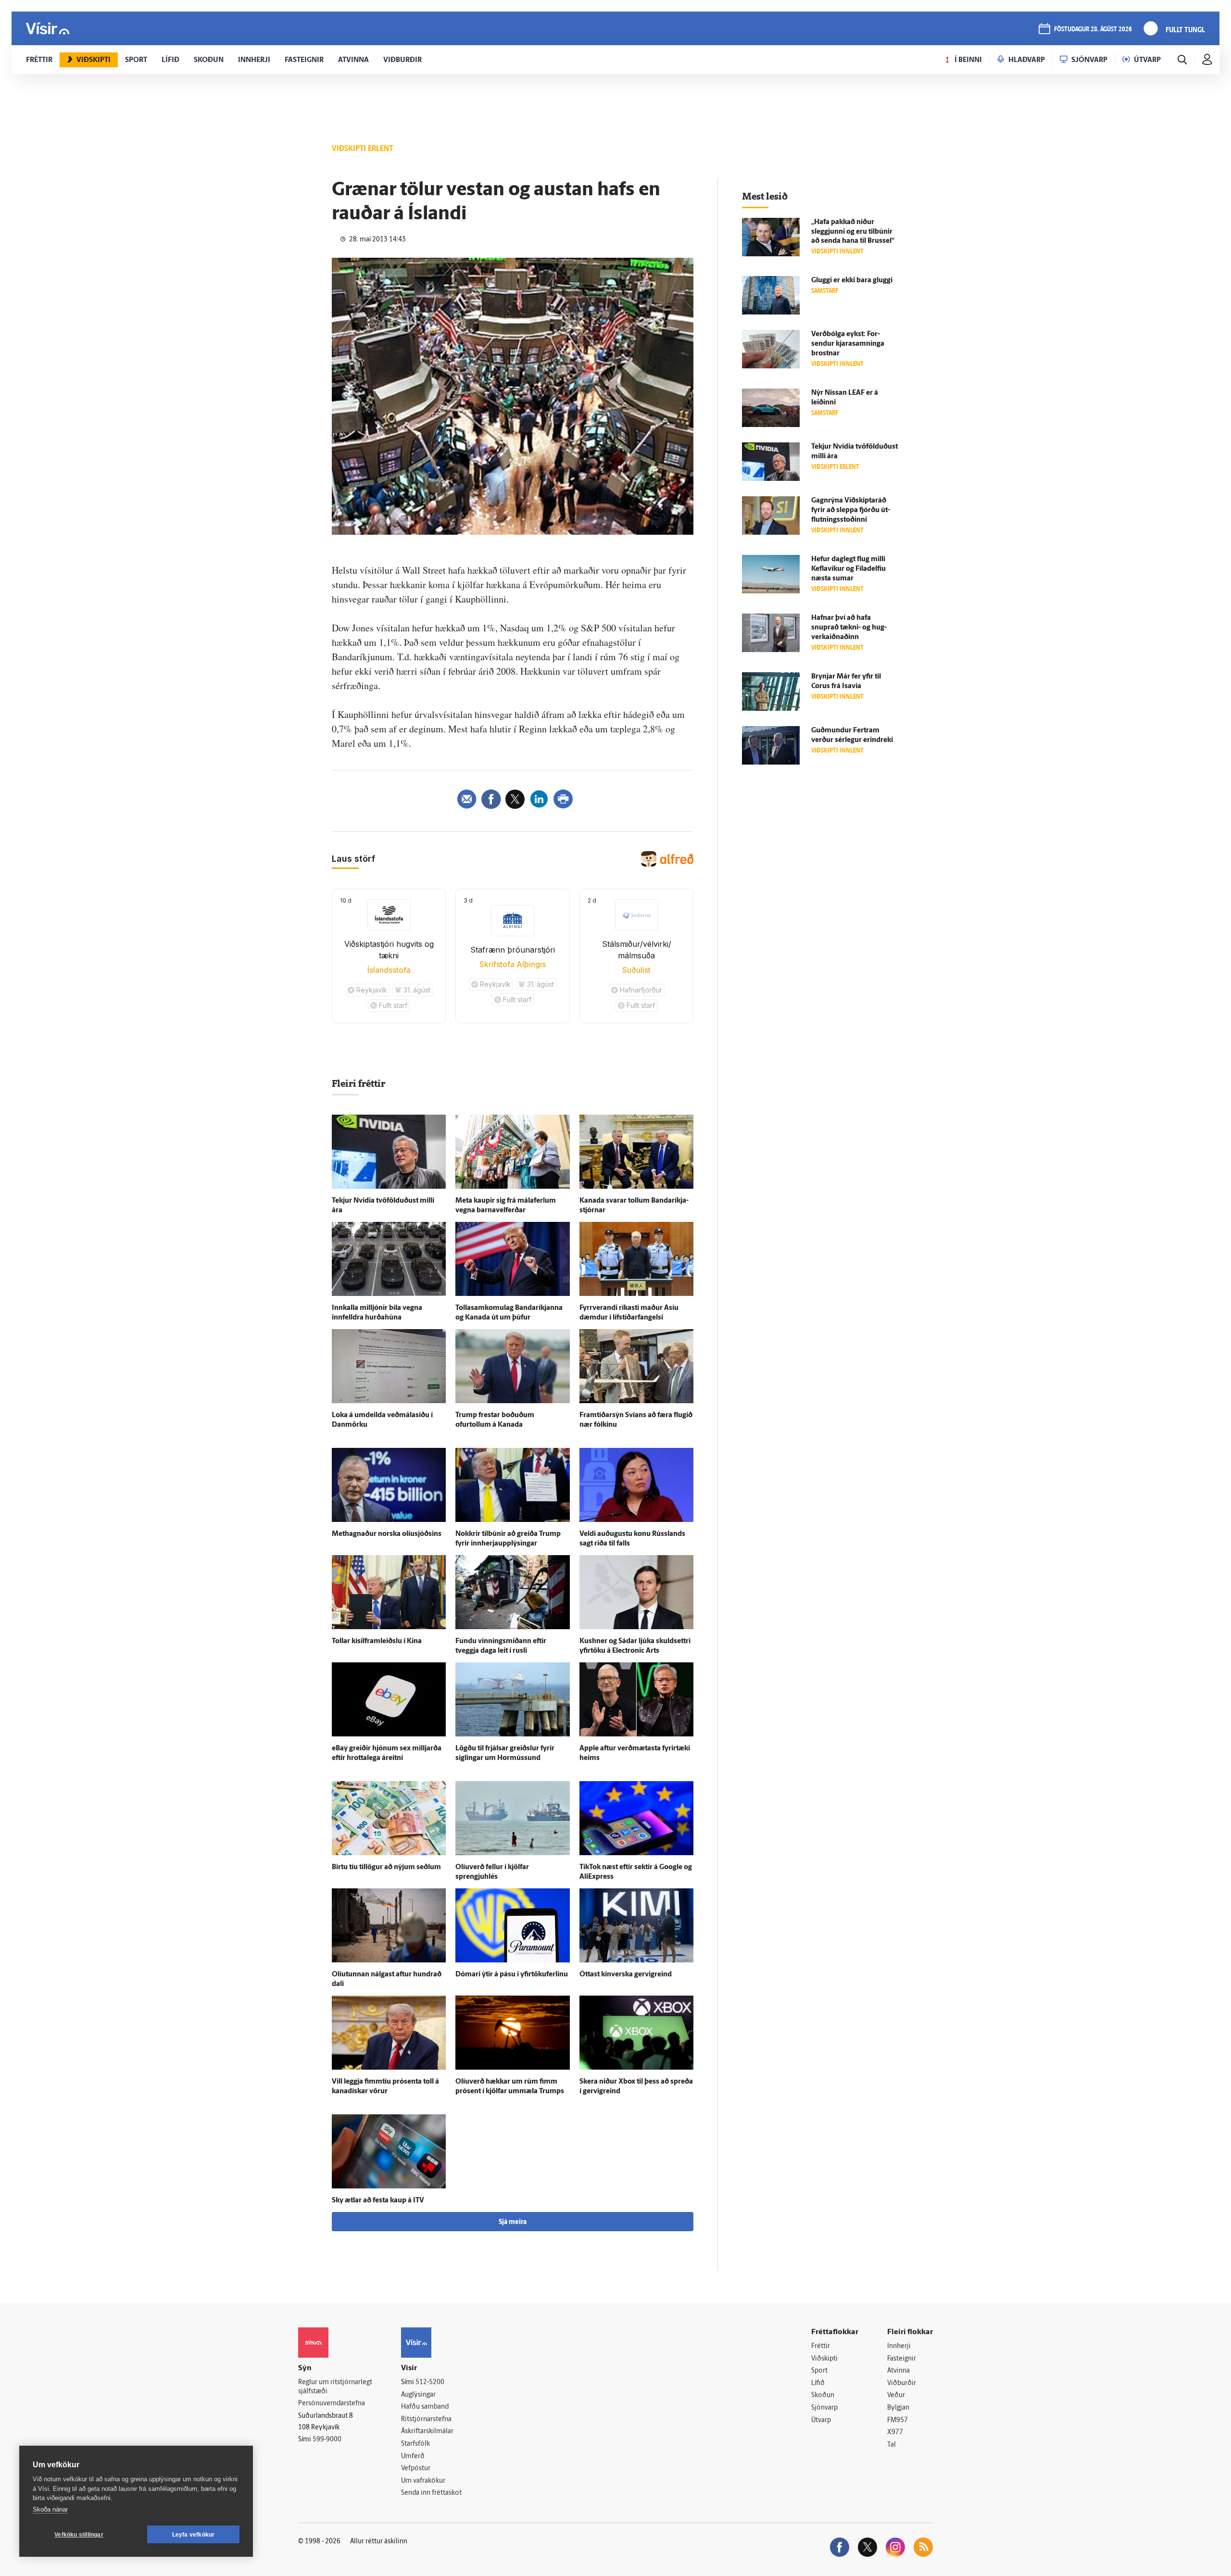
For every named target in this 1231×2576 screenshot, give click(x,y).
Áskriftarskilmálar (427, 2431)
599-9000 (327, 2440)
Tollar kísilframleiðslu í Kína (377, 1641)
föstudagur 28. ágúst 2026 (1093, 30)
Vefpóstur (416, 2469)
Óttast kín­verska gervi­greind (626, 1975)
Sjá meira (513, 2222)
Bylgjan (898, 2408)
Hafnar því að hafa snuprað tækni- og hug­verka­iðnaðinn (849, 628)
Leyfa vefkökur (194, 2535)
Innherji (899, 2346)
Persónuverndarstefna (332, 2404)
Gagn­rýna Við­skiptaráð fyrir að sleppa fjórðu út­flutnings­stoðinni (851, 510)
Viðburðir (902, 2383)
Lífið (818, 2383)
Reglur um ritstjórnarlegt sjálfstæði (335, 2387)
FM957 (898, 2420)
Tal (892, 2445)
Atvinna (898, 2371)
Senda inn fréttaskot (431, 2493)
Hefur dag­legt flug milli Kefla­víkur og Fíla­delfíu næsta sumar (848, 569)
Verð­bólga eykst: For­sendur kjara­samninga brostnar (848, 344)
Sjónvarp (824, 2408)
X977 (895, 2432)
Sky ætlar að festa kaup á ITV (378, 2201)
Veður (896, 2395)
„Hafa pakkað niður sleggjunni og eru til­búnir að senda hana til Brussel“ (853, 232)
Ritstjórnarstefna (426, 2419)
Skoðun (823, 2395)
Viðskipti (824, 2359)
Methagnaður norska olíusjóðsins (387, 1534)
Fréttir (821, 2346)
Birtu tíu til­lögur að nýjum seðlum (386, 1867)
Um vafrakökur (423, 2481)
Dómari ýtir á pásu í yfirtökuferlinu (512, 1975)
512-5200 (430, 2382)
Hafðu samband (425, 2407)
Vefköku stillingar (79, 2535)
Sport (819, 2371)
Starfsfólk (415, 2444)
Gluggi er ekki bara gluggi (852, 281)
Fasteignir (902, 2359)
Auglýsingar (418, 2395)
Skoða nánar (50, 2509)
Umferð (413, 2457)
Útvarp (821, 2420)
